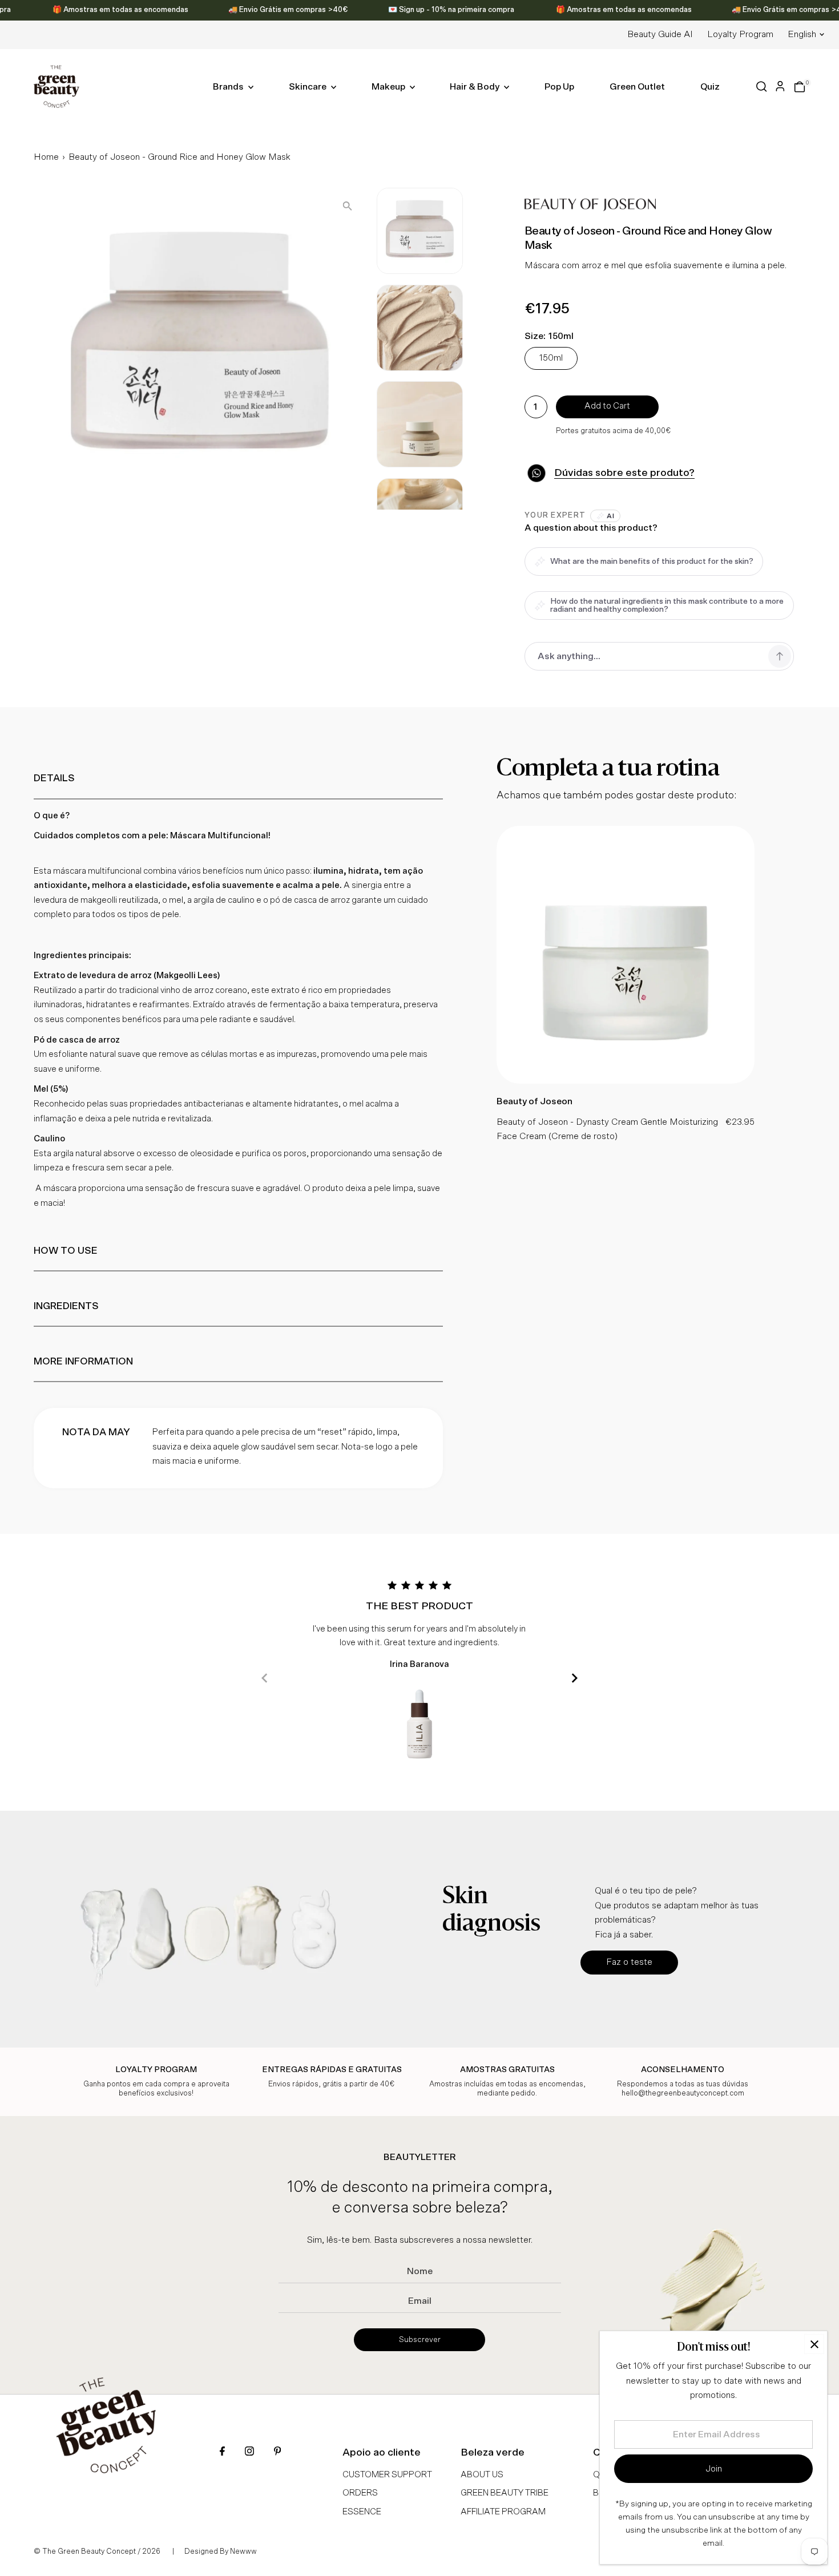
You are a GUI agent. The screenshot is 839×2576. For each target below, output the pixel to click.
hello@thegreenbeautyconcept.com (683, 2093)
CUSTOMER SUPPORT (387, 2475)
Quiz (710, 87)
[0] (800, 87)
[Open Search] (762, 86)
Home (46, 157)
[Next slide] (574, 1678)
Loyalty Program (740, 34)
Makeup (389, 87)
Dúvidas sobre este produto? (624, 473)
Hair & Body (475, 87)
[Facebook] (222, 2452)
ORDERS (360, 2493)
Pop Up (559, 87)
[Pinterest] (277, 2452)
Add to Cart (607, 406)
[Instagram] (249, 2452)
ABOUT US (482, 2475)
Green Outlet (637, 87)
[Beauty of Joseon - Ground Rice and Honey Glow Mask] (626, 1081)
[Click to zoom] (347, 206)
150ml (551, 358)
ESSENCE (362, 2512)
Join (714, 2469)
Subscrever (420, 2340)
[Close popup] (814, 2344)
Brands (229, 87)
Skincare (308, 87)
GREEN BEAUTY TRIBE (505, 2493)
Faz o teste (629, 1962)
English (802, 34)
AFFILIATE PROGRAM (503, 2512)
